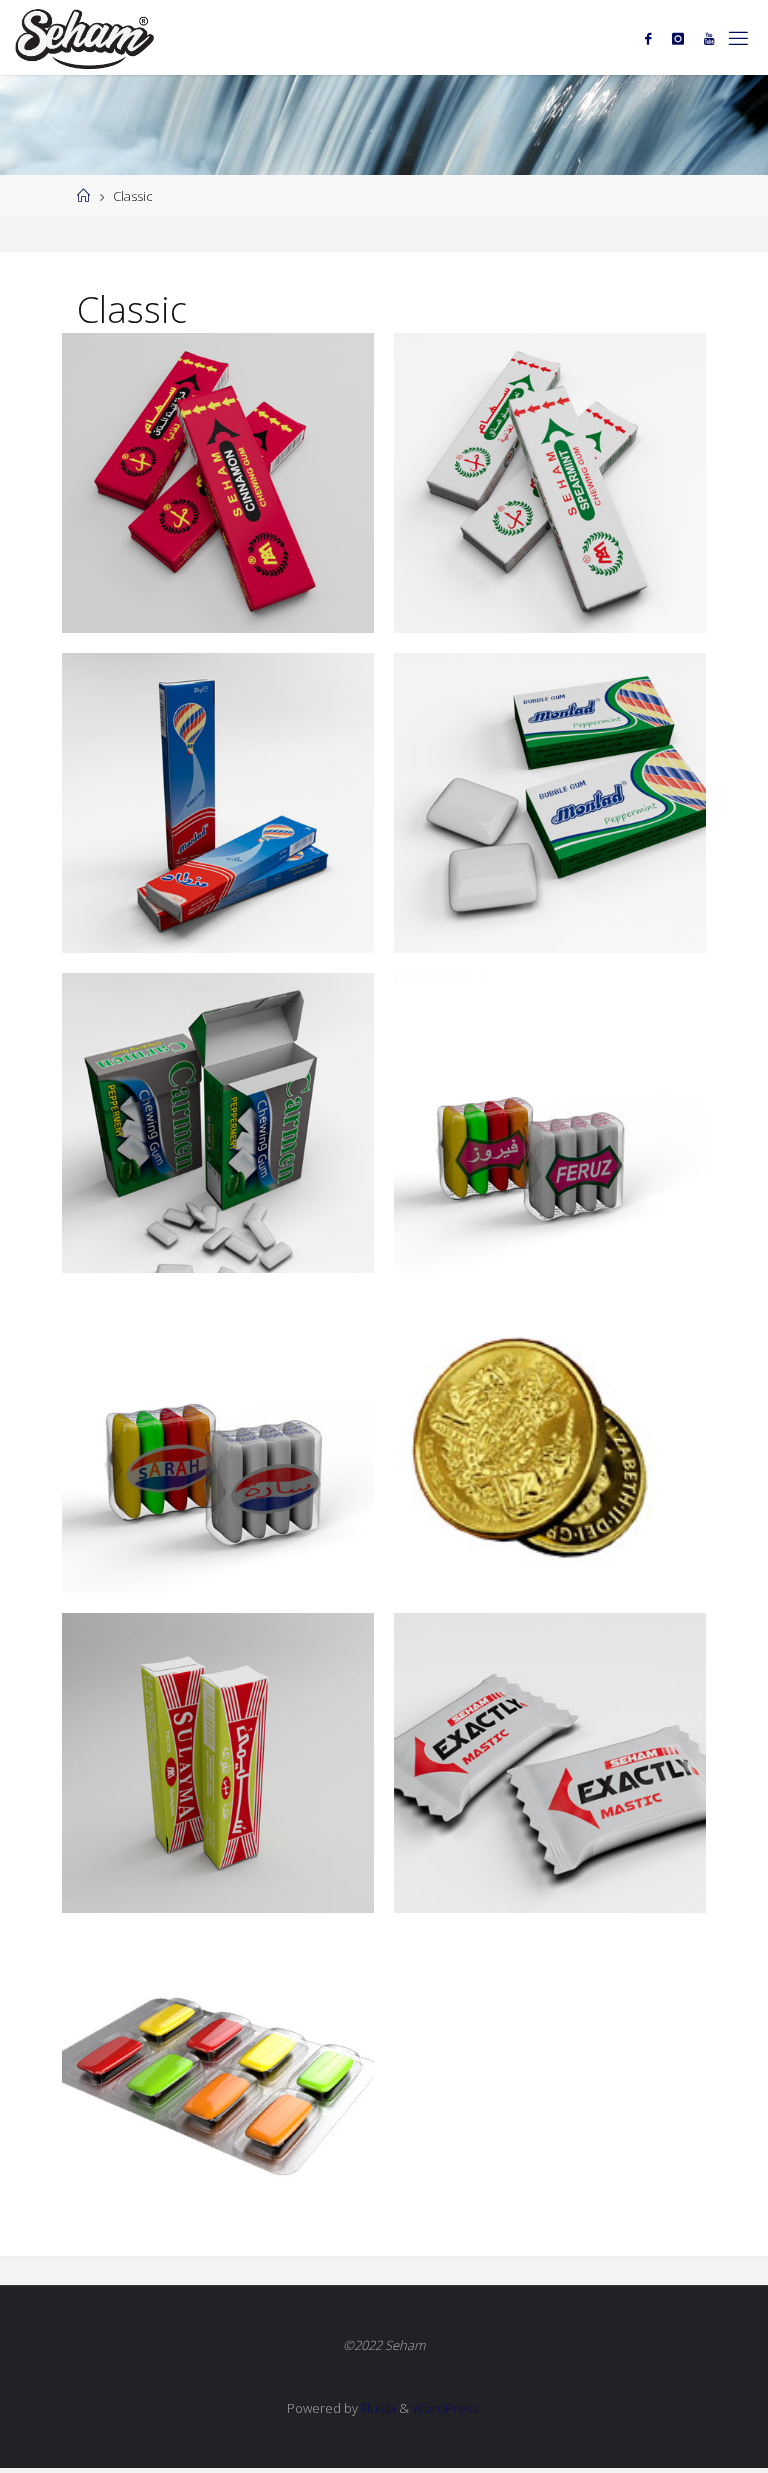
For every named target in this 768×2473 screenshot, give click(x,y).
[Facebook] (648, 38)
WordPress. (446, 2408)
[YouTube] (709, 38)
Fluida (377, 2408)
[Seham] (84, 37)
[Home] (83, 196)
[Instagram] (678, 38)
